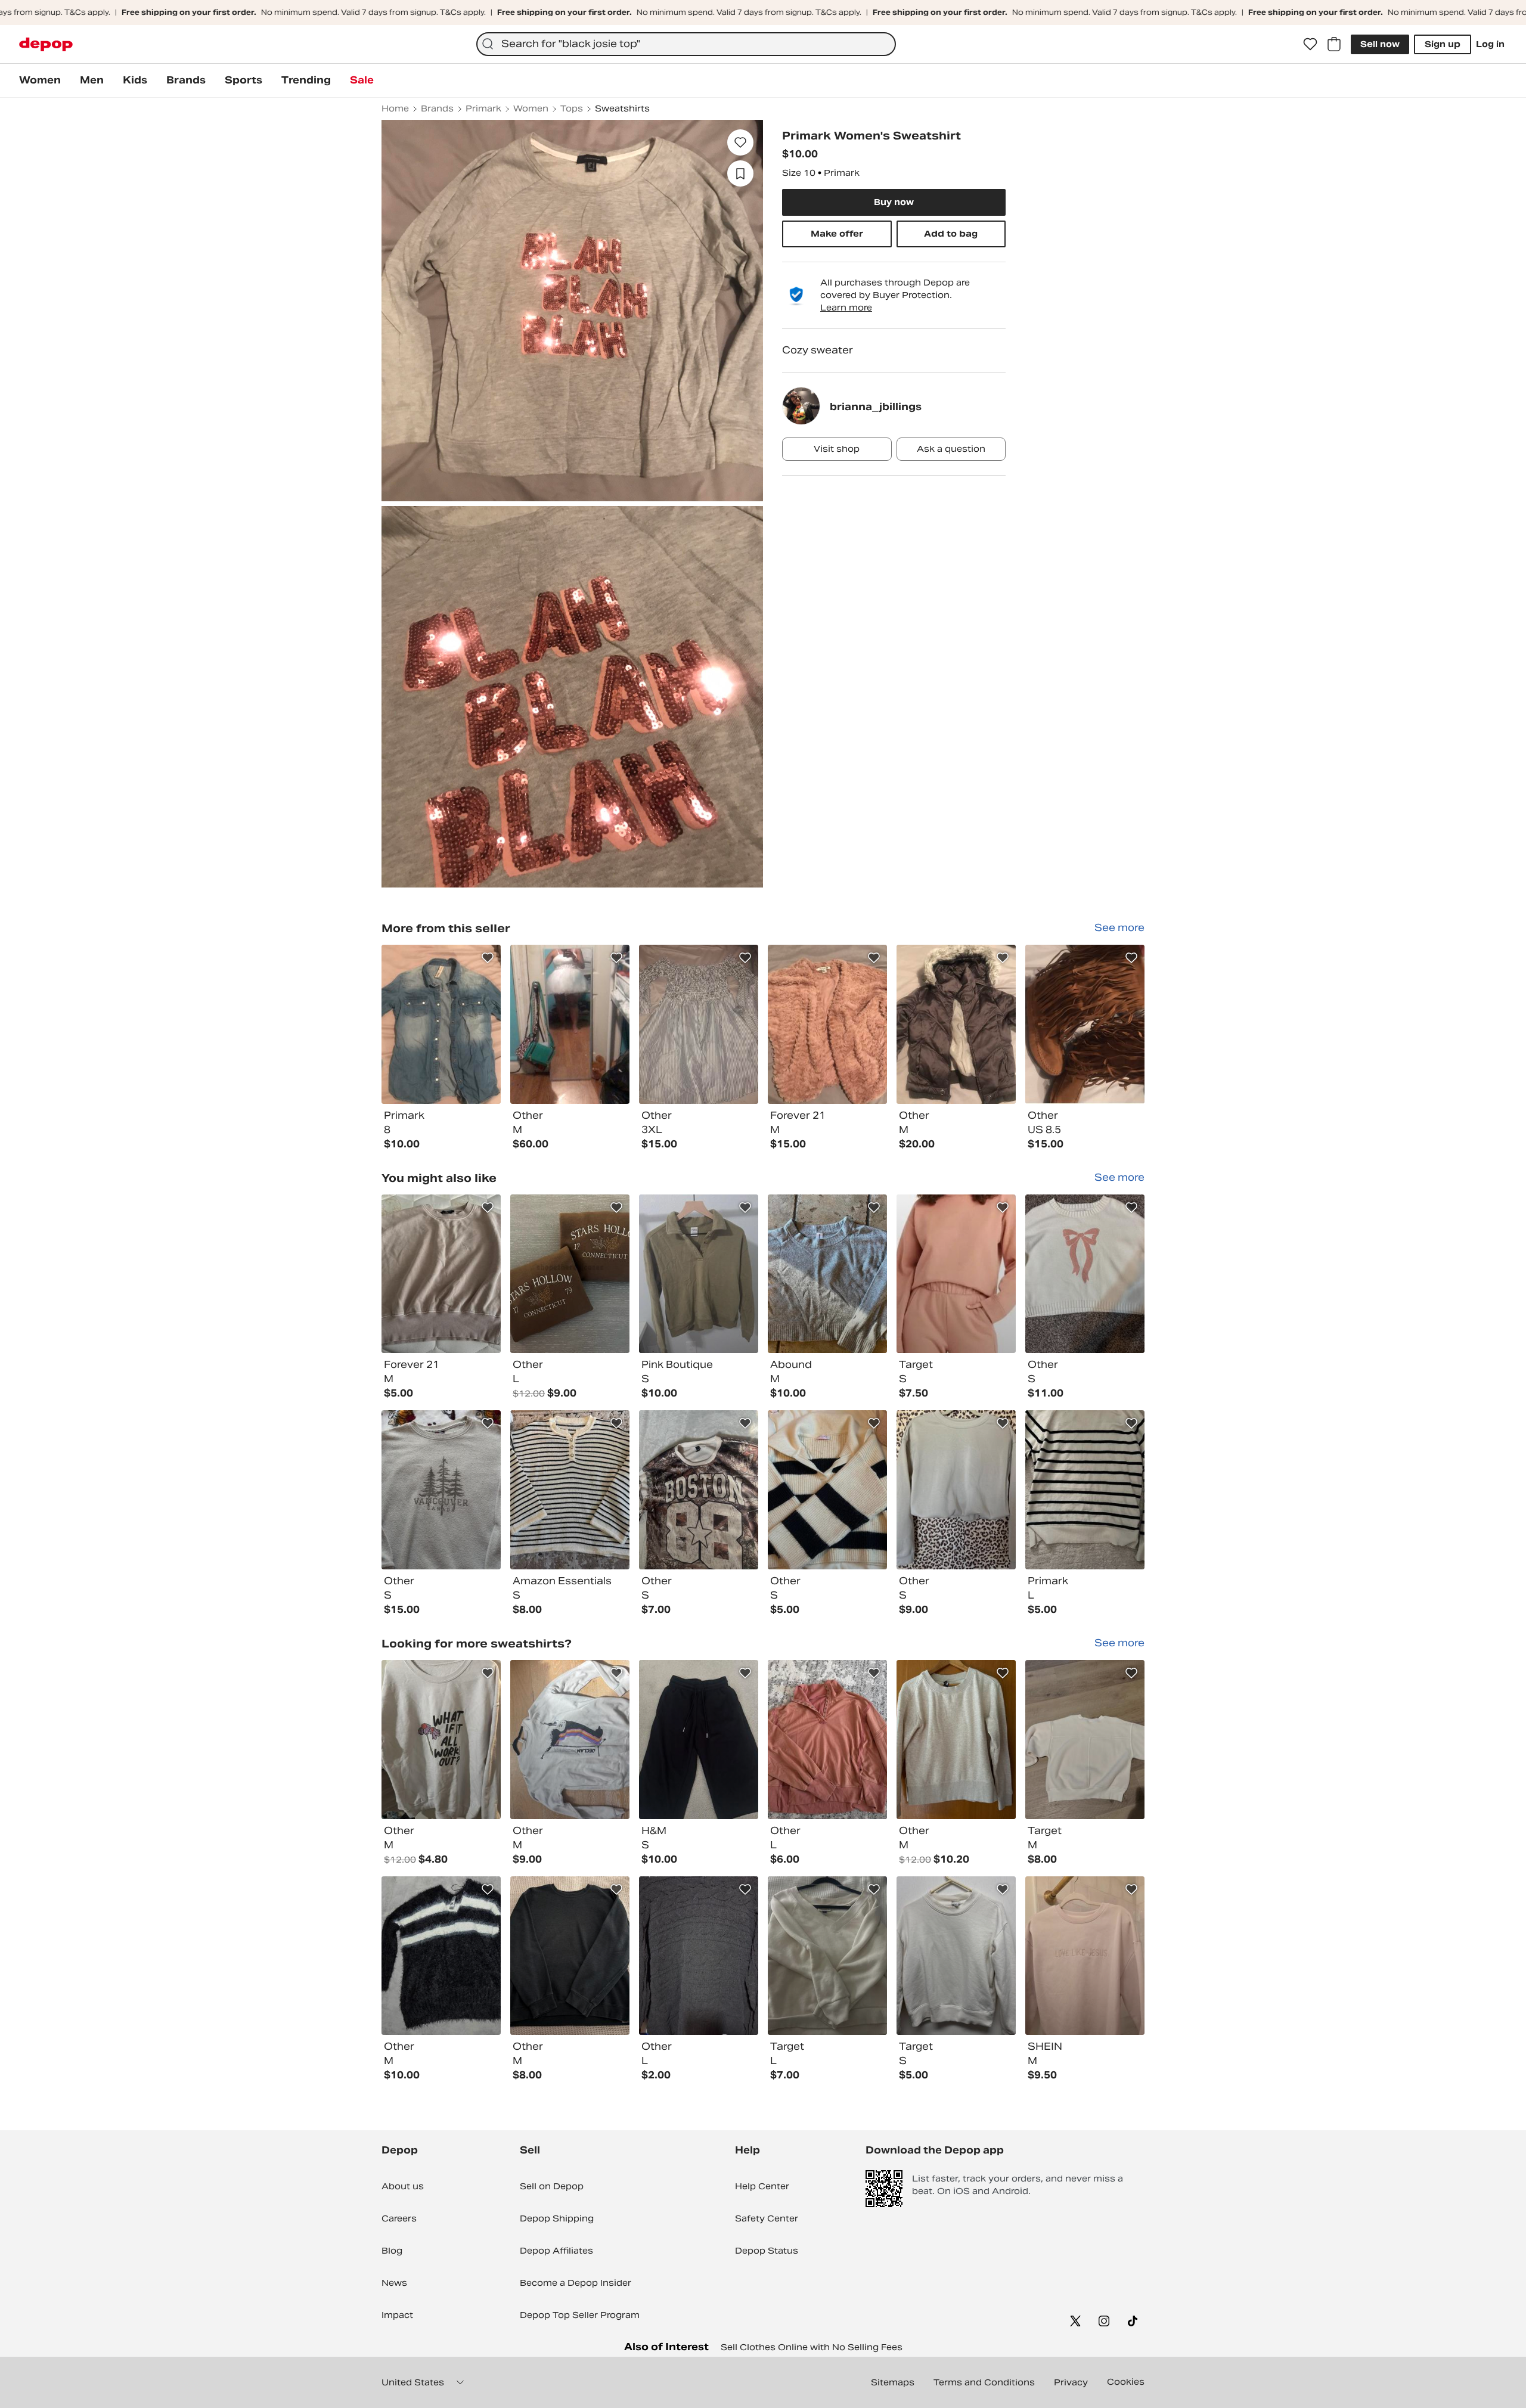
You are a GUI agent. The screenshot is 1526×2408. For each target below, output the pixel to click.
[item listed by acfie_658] (570, 1740)
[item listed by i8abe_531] (1085, 1956)
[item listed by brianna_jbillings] (441, 1024)
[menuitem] (40, 80)
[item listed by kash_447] (699, 1956)
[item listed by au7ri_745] (827, 1490)
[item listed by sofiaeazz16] (827, 1274)
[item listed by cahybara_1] (441, 1274)
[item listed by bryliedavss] (570, 1956)
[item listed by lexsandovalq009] (1085, 1740)
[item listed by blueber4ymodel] (441, 1490)
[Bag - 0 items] (1334, 44)
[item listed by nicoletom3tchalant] (699, 1740)
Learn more (846, 308)
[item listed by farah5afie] (570, 1274)
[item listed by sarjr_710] (827, 1956)
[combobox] (686, 44)
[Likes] (1310, 44)
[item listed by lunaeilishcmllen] (1085, 1490)
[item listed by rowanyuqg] (570, 1490)
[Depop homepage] (46, 44)
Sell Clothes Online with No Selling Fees (812, 2347)
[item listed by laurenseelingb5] (956, 1956)
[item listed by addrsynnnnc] (1085, 1274)
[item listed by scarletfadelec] (827, 1740)
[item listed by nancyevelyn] (956, 1740)
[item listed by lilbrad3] (699, 1490)
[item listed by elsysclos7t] (956, 1490)
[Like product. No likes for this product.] (740, 142)
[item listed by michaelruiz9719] (441, 1740)
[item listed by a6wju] (441, 1956)
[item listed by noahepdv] (956, 1274)
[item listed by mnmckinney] (699, 1274)
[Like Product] (488, 958)
